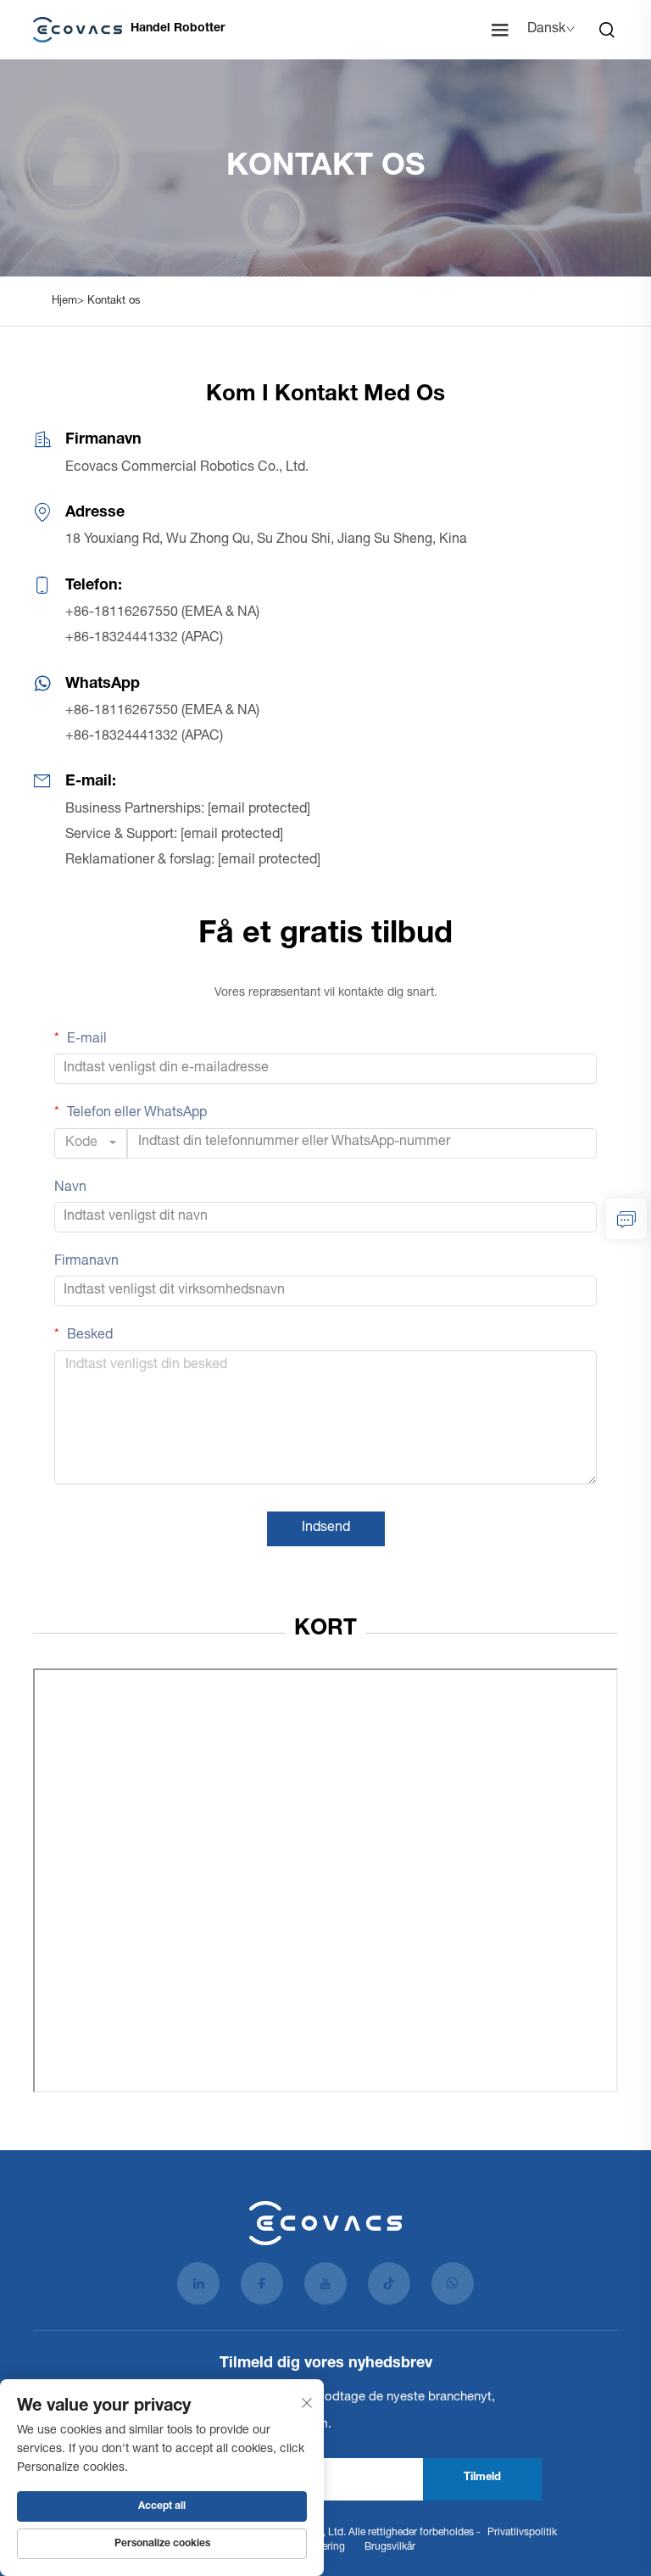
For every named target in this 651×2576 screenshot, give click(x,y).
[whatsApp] (453, 2283)
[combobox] (91, 1143)
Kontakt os (114, 302)
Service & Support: (174, 835)
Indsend (326, 1528)
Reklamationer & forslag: (193, 861)
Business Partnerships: (188, 810)
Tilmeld (482, 2478)
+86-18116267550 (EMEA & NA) (162, 613)
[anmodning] (626, 1219)
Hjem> (70, 302)
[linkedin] (198, 2283)
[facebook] (262, 2283)
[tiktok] (389, 2283)
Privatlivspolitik (522, 2533)
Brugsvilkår (390, 2547)
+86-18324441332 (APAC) (144, 639)
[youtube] (325, 2283)
